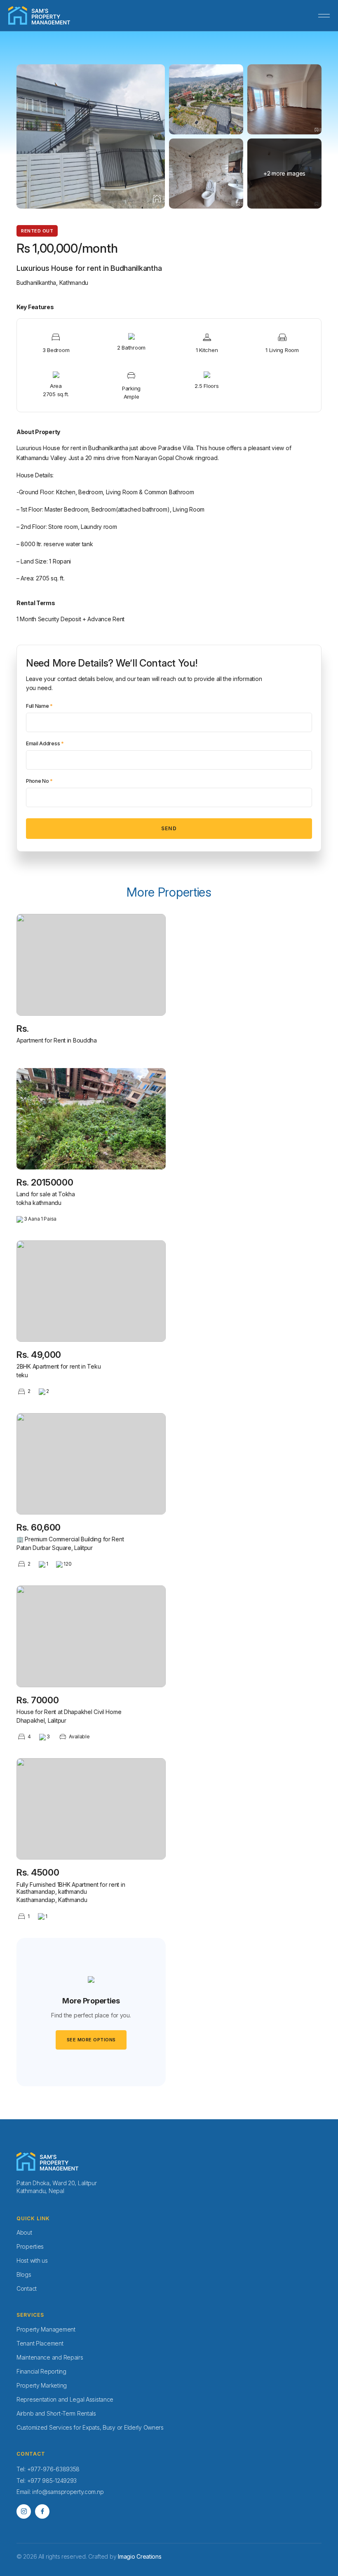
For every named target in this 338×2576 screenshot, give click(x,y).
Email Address (45, 744)
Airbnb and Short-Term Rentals (56, 2413)
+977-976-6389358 (54, 2469)
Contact (27, 2288)
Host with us (32, 2260)
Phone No (39, 781)
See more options (91, 2040)
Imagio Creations (140, 2556)
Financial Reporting (41, 2371)
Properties (30, 2246)
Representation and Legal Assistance (65, 2399)
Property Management (46, 2329)
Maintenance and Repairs (50, 2357)
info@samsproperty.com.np (68, 2492)
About (24, 2232)
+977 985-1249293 (52, 2481)
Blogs (24, 2274)
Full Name (39, 706)
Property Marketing (42, 2385)
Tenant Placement (40, 2343)
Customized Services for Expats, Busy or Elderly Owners (90, 2427)
